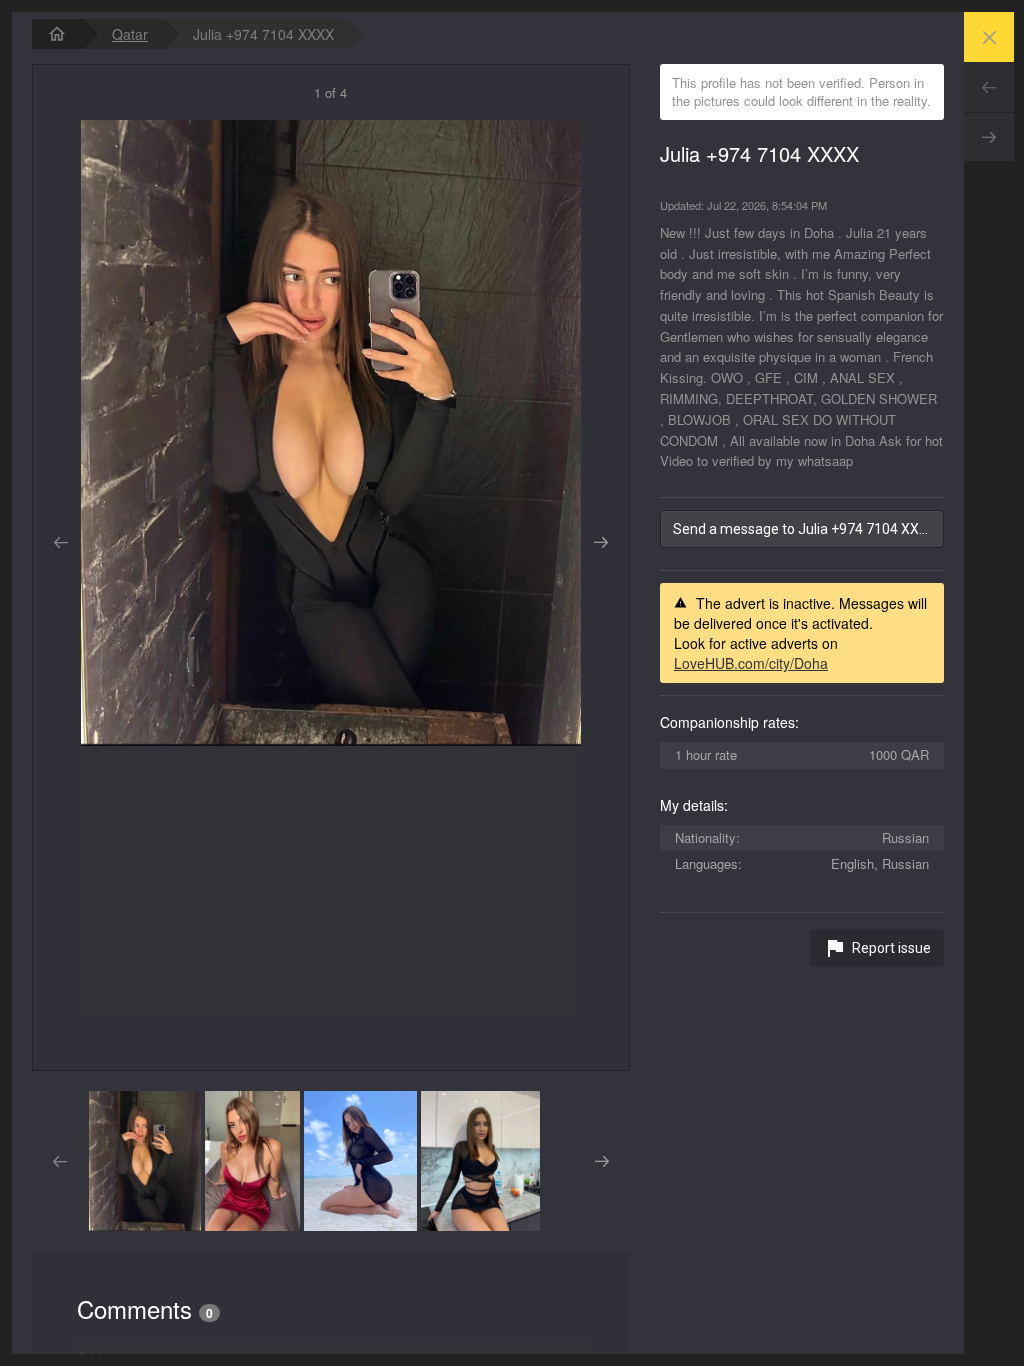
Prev (989, 87)
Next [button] (601, 543)
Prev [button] (60, 543)
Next (989, 137)
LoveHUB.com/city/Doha (751, 663)
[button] (145, 1161)
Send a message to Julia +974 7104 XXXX (805, 529)
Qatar (130, 34)
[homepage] (57, 34)
